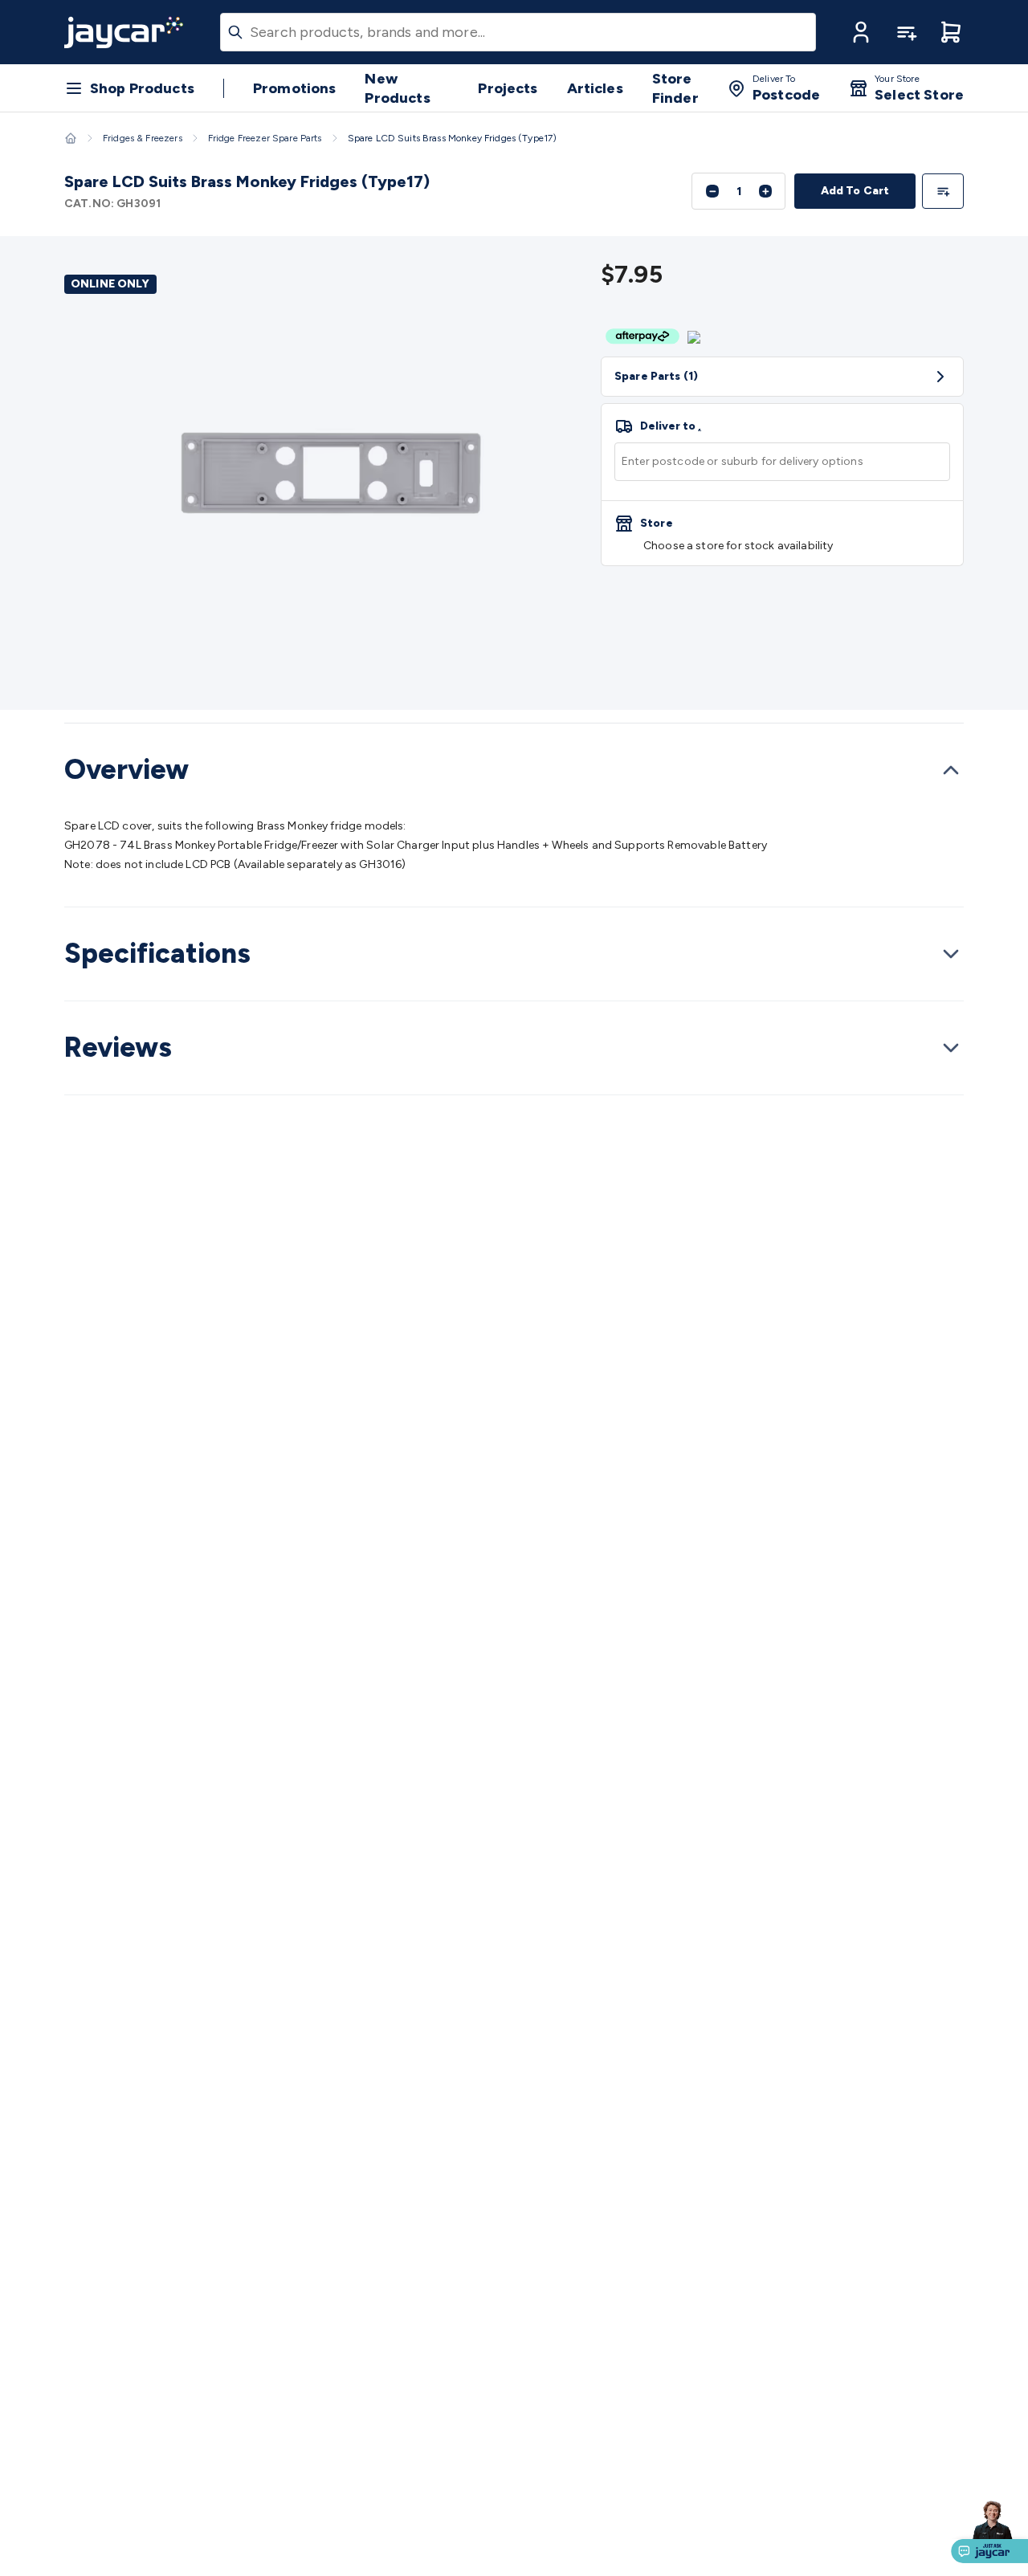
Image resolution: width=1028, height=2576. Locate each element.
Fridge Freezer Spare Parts (265, 138)
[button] (861, 32)
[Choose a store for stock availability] (782, 533)
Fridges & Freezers (143, 138)
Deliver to (671, 426)
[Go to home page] (124, 32)
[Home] (71, 138)
